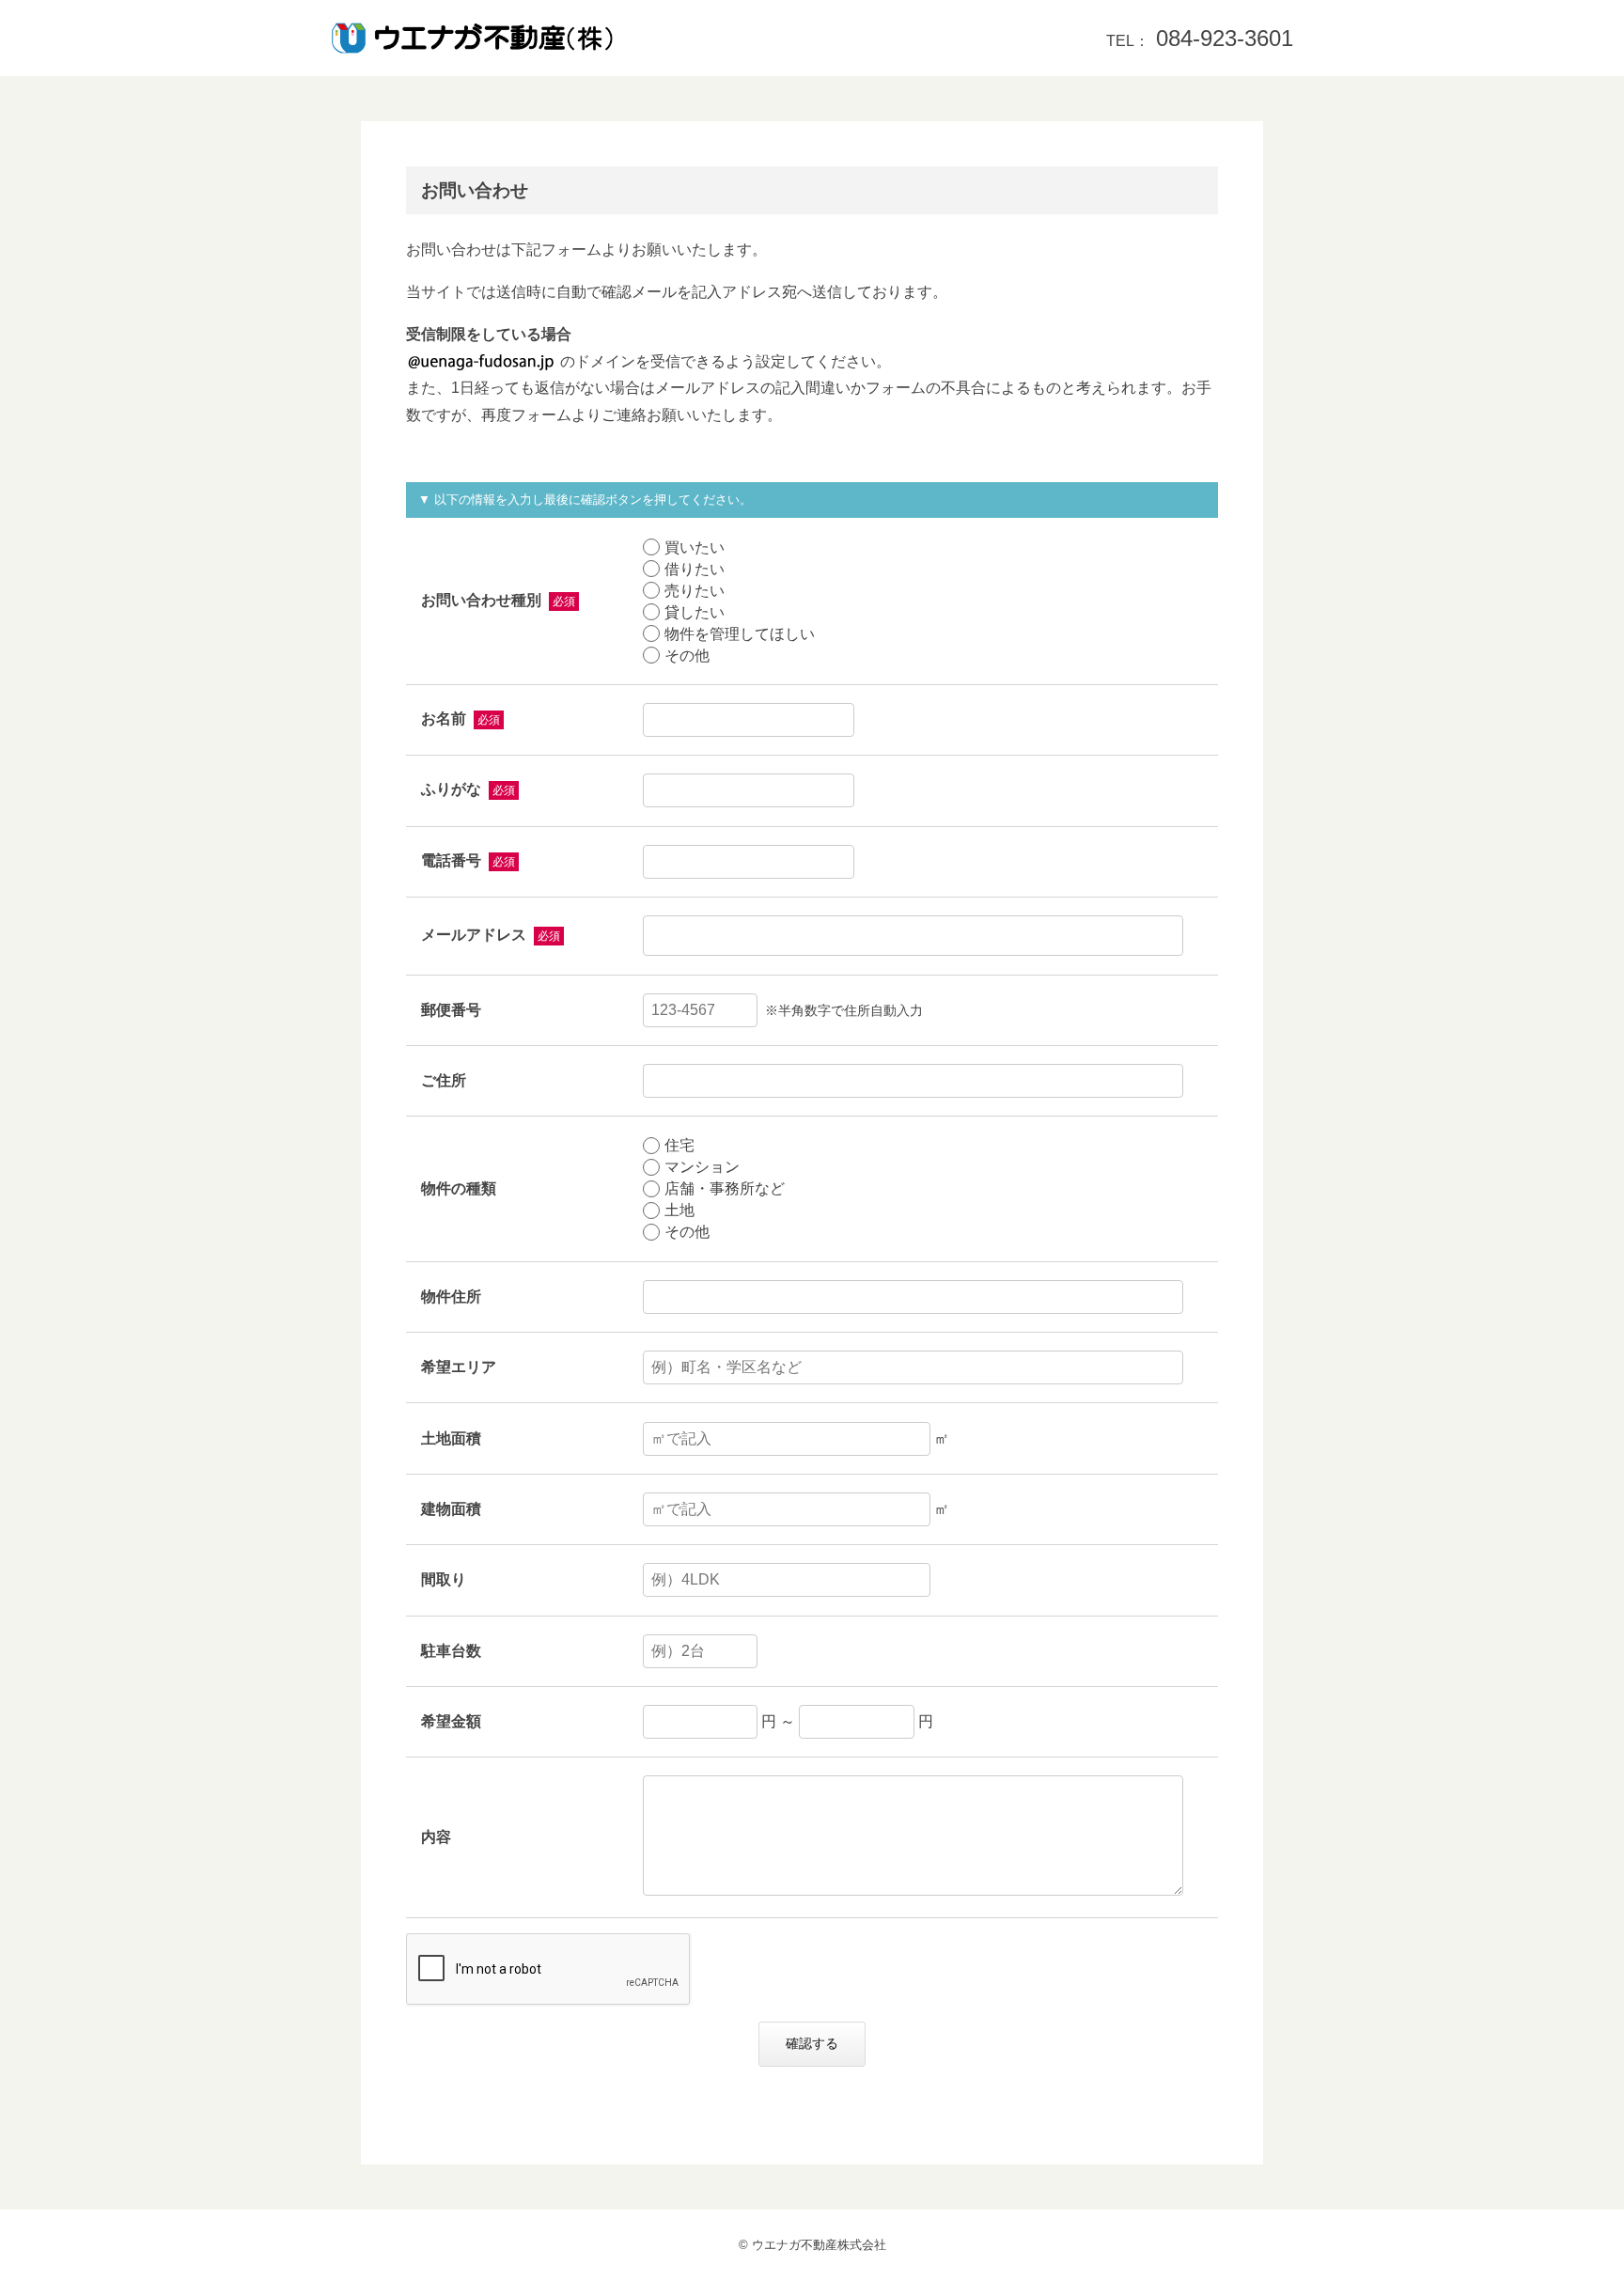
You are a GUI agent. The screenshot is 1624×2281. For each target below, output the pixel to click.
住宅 (679, 1145)
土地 (679, 1210)
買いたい (695, 547)
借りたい (695, 569)
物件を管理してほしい (740, 634)
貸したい (695, 612)
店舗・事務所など (725, 1188)
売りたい (695, 591)
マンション (702, 1167)
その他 (687, 656)
